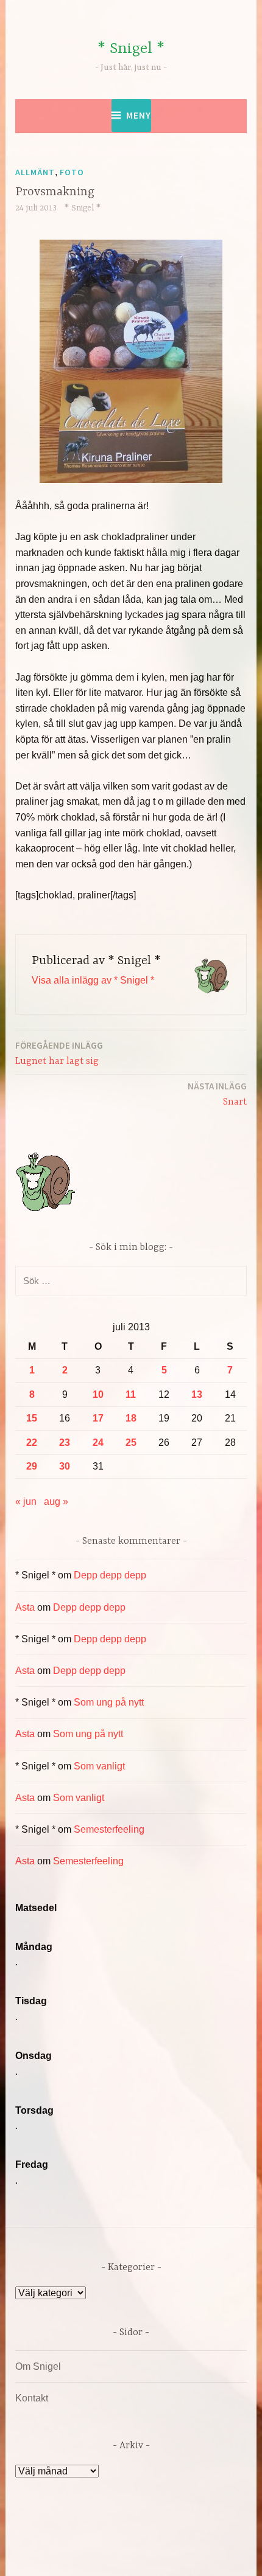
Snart (217, 1094)
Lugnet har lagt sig (59, 1053)
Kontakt (32, 2398)
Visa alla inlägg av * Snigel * (93, 980)
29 (32, 1466)
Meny (139, 115)
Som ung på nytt (109, 1702)
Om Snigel (38, 2366)
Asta (25, 1607)
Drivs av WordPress (80, 2539)
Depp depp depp (110, 1575)
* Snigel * (131, 49)
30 (65, 1466)
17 (98, 1418)
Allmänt (35, 172)
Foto (72, 172)
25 (131, 1442)
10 (98, 1394)
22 (32, 1442)
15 (32, 1418)
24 (98, 1442)
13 (197, 1394)
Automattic (129, 2554)
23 (65, 1442)
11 (131, 1394)
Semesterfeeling (109, 1829)
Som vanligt (99, 1766)
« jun (26, 1502)
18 (131, 1418)
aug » (56, 1502)
